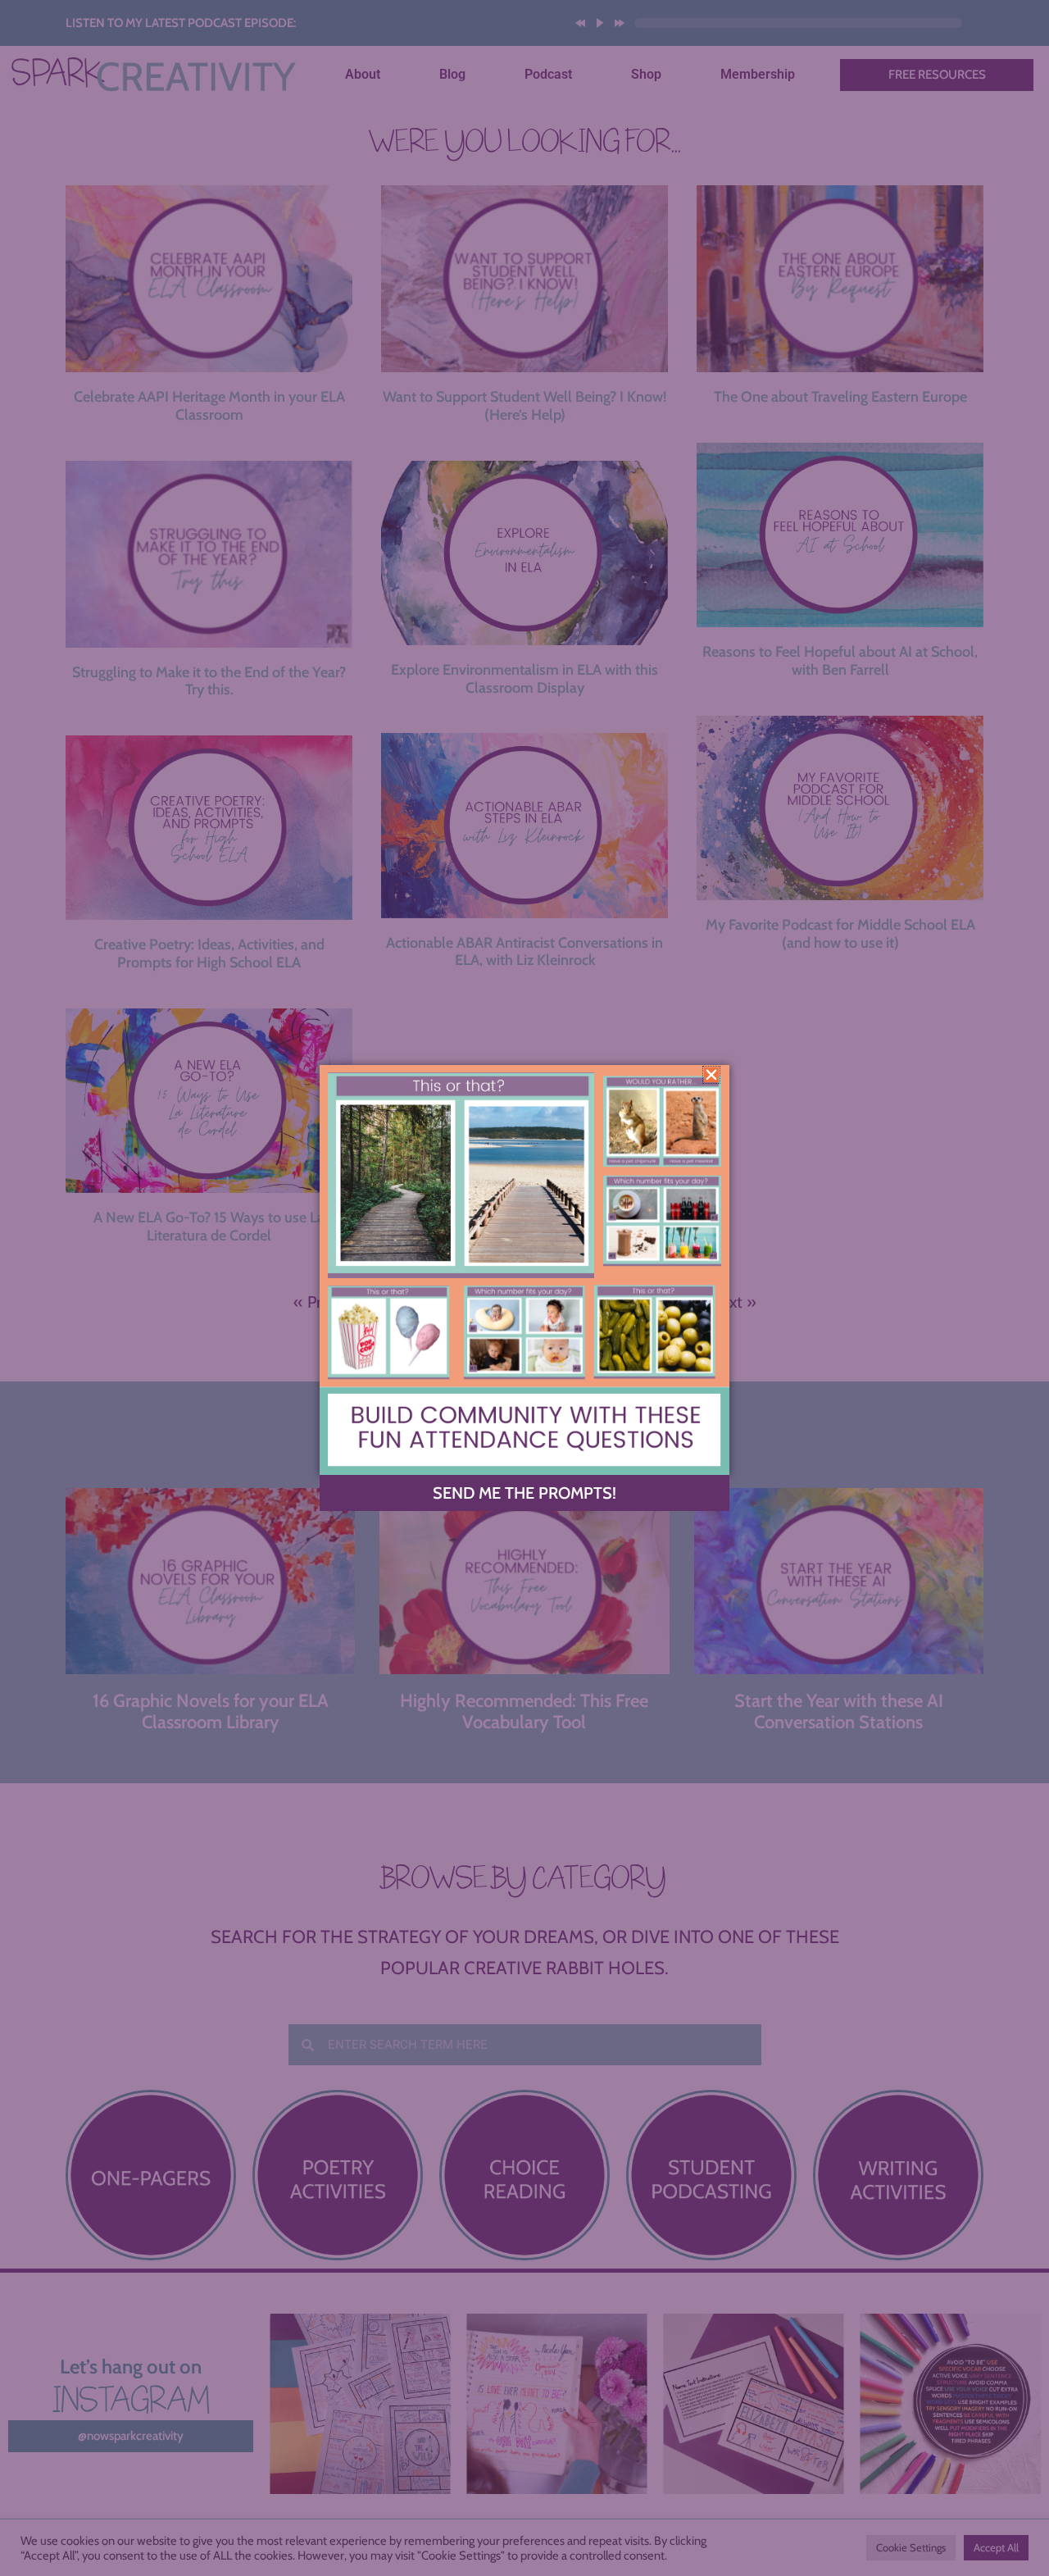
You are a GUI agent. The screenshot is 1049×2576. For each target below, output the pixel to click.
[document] (524, 1288)
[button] (711, 1075)
